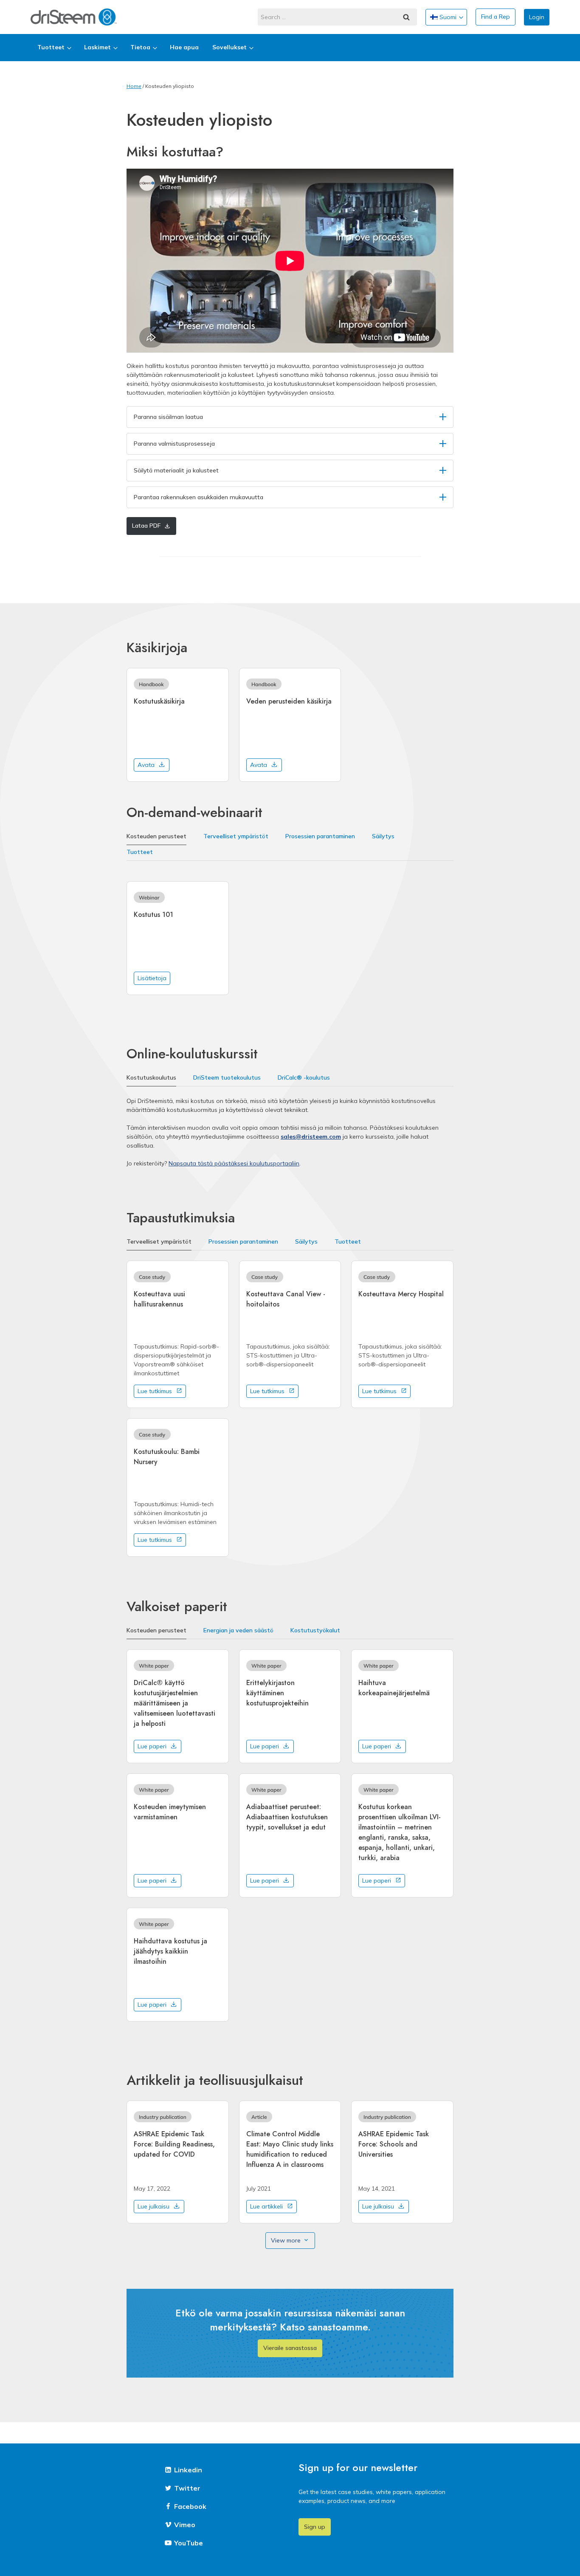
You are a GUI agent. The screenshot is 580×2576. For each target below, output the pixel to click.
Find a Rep (496, 17)
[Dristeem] (74, 17)
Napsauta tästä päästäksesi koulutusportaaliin (234, 1163)
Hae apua (184, 47)
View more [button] (286, 2240)
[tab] (156, 837)
